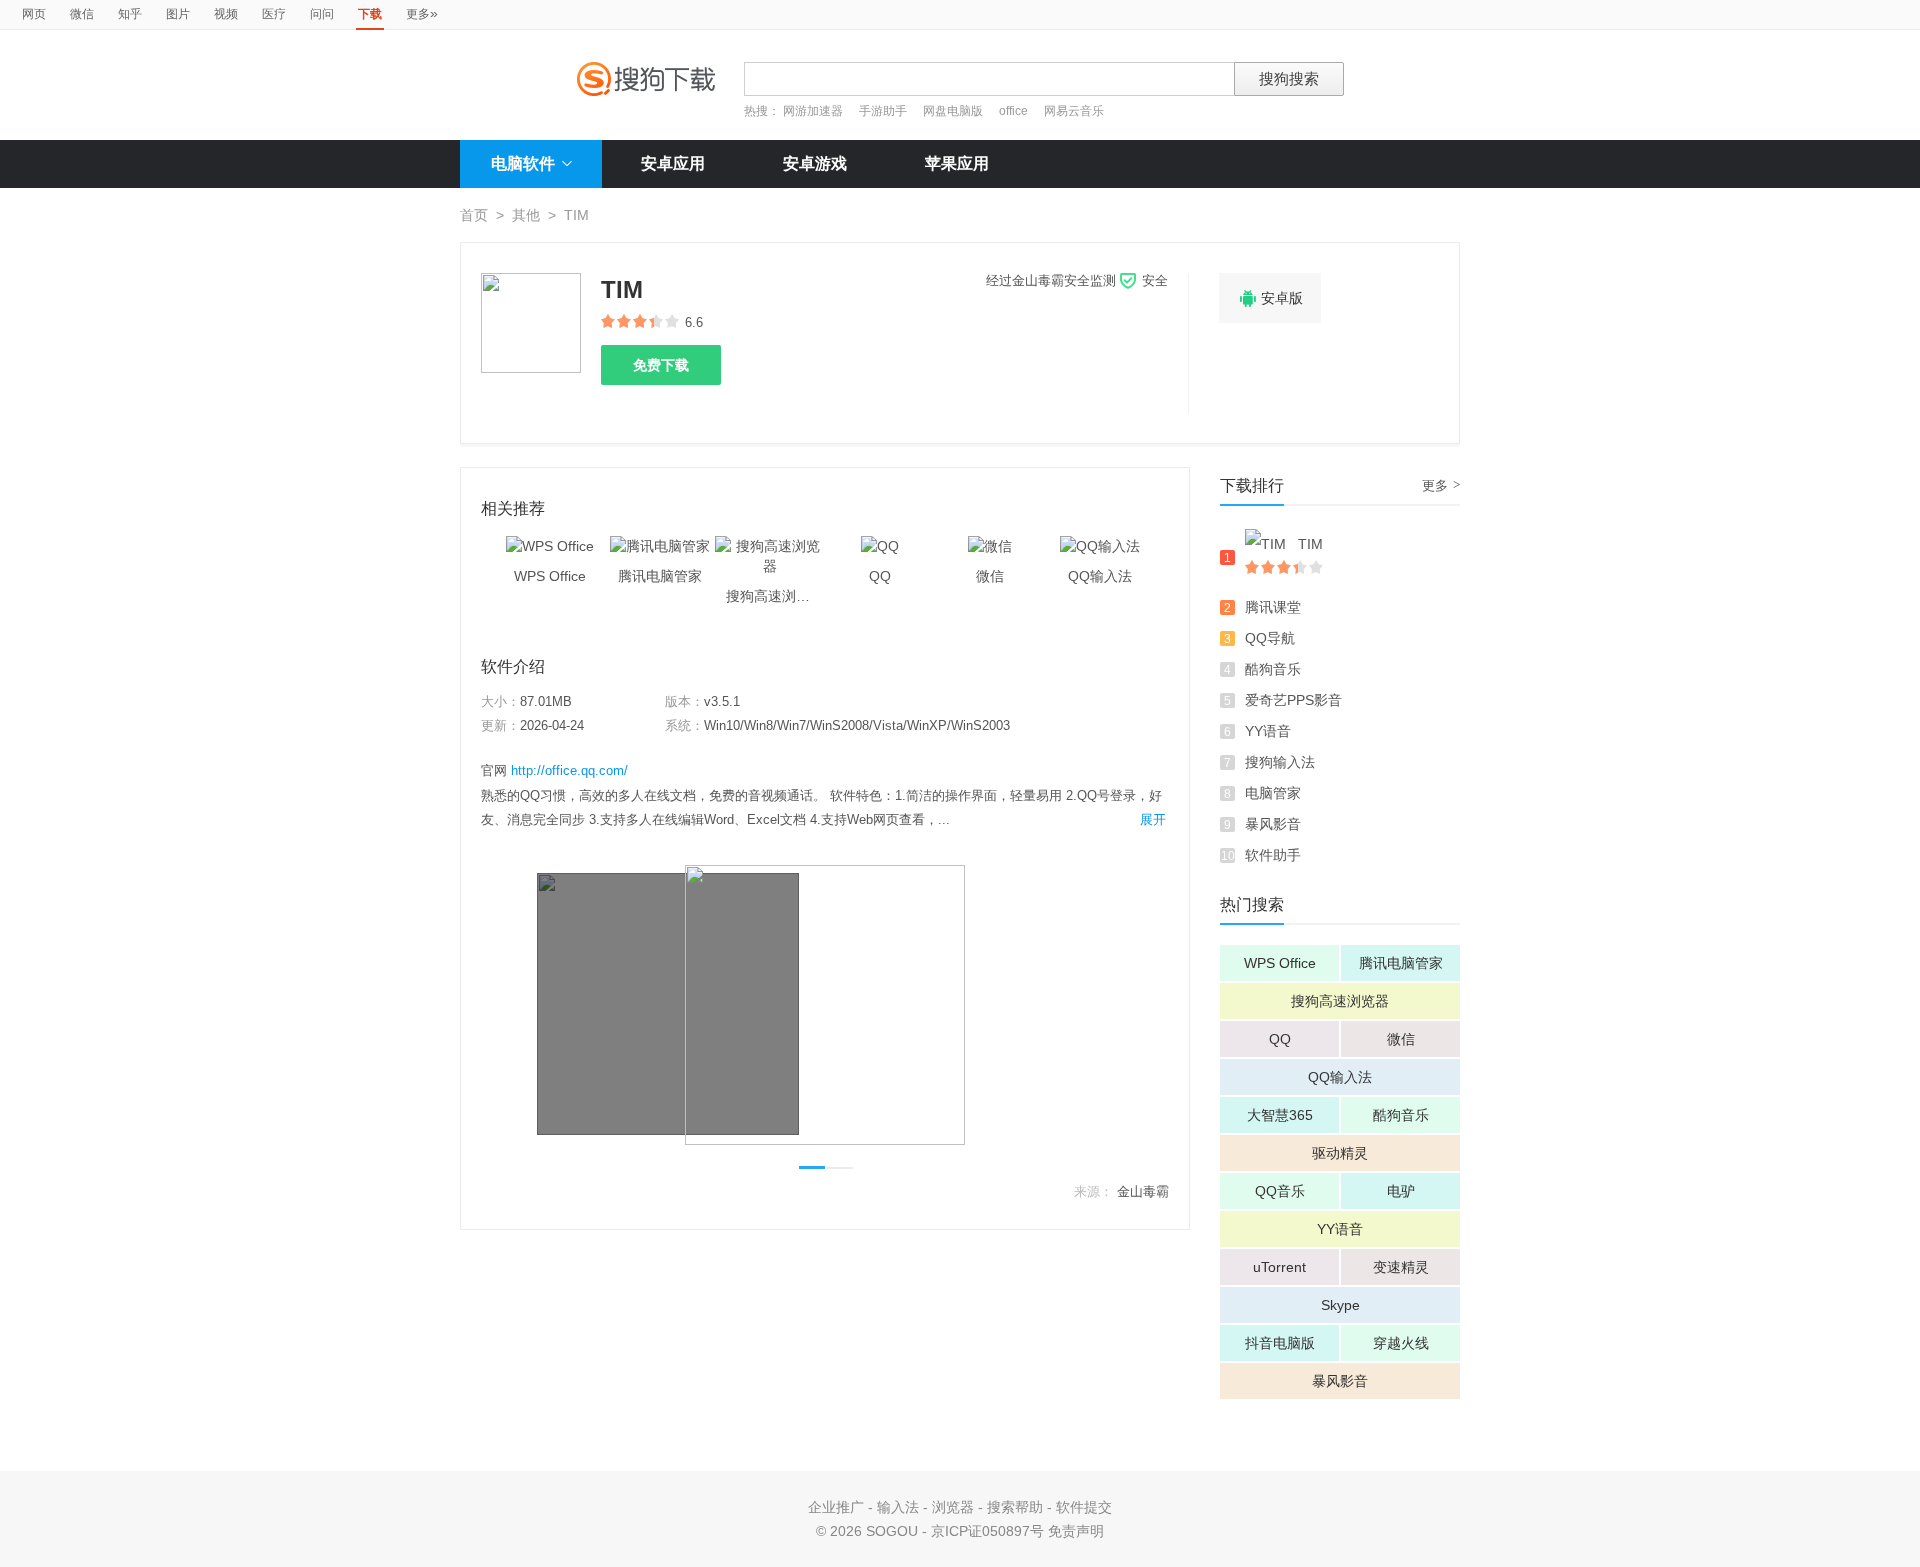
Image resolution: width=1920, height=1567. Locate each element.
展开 (1153, 819)
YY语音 (1268, 731)
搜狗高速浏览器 (1340, 1001)
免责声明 (1076, 1531)
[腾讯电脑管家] (660, 546)
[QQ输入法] (1100, 546)
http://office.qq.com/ (569, 770)
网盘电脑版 (953, 111)
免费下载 (661, 365)
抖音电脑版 (1280, 1343)
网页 (34, 14)
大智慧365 (1280, 1115)
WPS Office (1280, 963)
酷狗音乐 (1273, 669)
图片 (178, 14)
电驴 (1401, 1191)
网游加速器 (813, 111)
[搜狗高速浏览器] (770, 546)
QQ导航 (1270, 638)
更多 (422, 13)
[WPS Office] (550, 546)
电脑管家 (1273, 793)
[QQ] (880, 546)
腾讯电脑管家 (1401, 963)
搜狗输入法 (1280, 762)
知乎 (130, 14)
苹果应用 (957, 163)
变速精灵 (1401, 1267)
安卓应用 (673, 163)
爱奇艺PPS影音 (1293, 700)
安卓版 (1270, 299)
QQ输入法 (1340, 1077)
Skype (1340, 1305)
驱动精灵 (1340, 1153)
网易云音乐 (1074, 111)
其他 (526, 215)
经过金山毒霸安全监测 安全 (1077, 280)
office (1015, 111)
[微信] (990, 546)
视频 (226, 14)
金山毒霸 (1143, 1191)
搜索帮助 (1015, 1507)
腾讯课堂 (1273, 607)
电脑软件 (523, 163)
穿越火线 (1401, 1343)
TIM (1310, 544)
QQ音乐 (1280, 1191)
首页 (474, 215)
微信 (82, 14)
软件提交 (1084, 1507)
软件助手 (1273, 855)
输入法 (898, 1507)
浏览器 (953, 1507)
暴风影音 (1273, 824)
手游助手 (884, 111)
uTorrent (1279, 1267)
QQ (1280, 1039)
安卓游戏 (815, 163)
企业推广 (836, 1507)
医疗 (274, 14)
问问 (322, 14)
